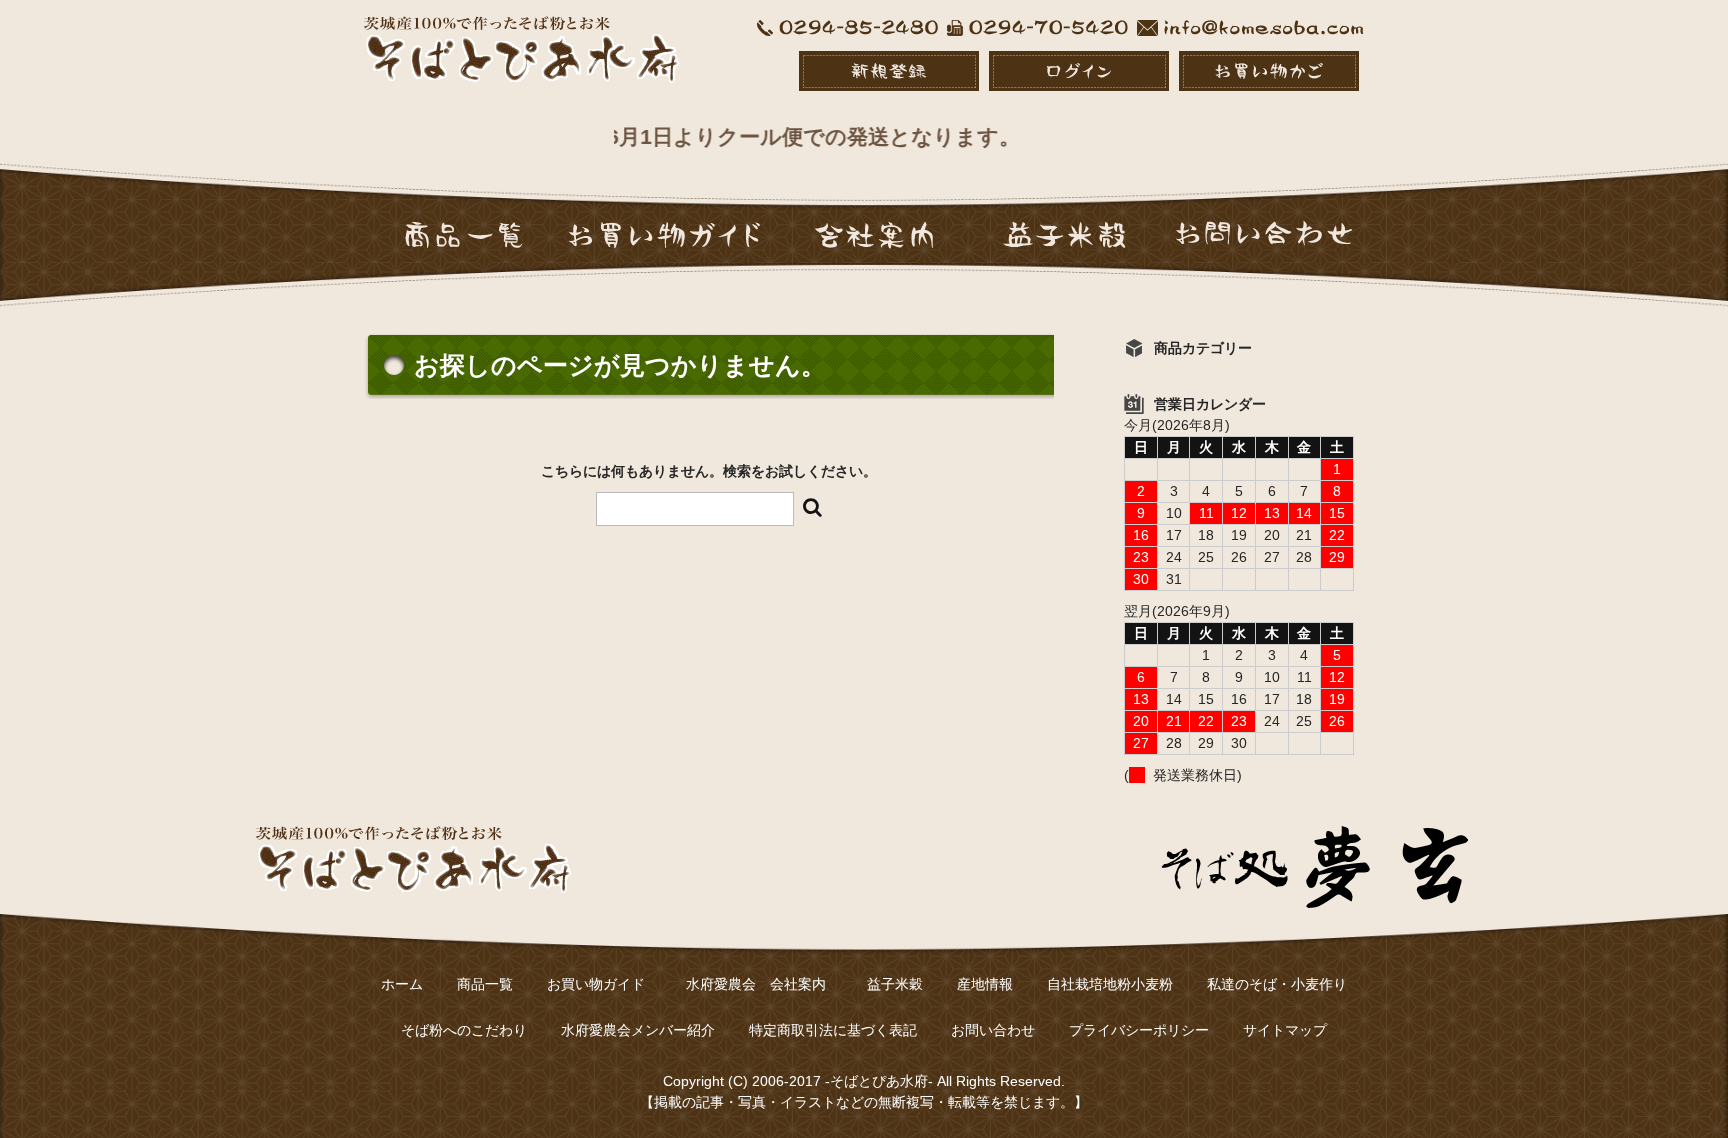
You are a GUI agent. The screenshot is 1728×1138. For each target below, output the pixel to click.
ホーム (402, 984)
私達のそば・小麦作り (1277, 984)
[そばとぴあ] (522, 64)
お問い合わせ (993, 1030)
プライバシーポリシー (1139, 1030)
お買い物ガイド (596, 984)
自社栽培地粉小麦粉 (1110, 984)
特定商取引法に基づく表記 (833, 1030)
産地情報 (985, 984)
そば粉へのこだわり (464, 1030)
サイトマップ (1285, 1030)
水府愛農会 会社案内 (763, 984)
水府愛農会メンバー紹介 (638, 1030)
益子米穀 (895, 984)
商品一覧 (485, 984)
